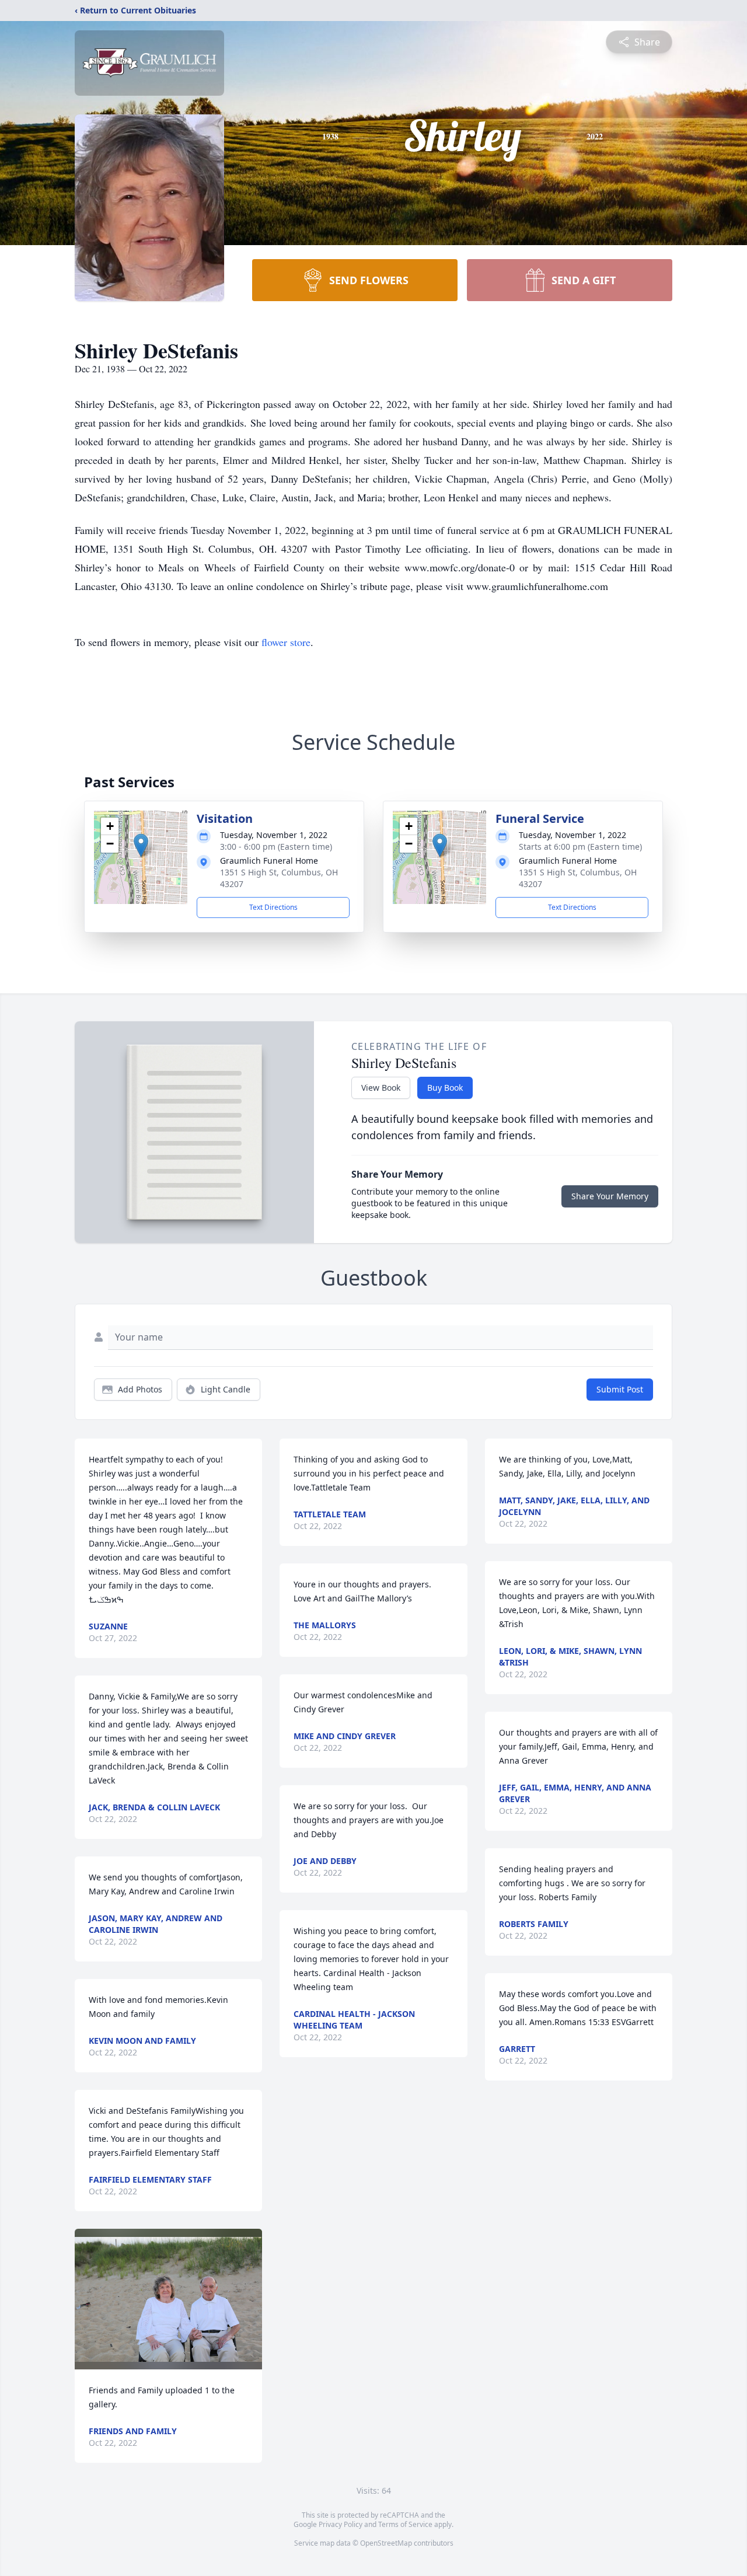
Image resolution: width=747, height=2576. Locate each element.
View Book (381, 1088)
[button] (141, 845)
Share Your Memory (610, 1196)
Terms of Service (405, 2524)
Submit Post (620, 1389)
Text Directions (273, 907)
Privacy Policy (341, 2524)
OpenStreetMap (386, 2543)
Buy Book (445, 1088)
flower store (286, 642)
